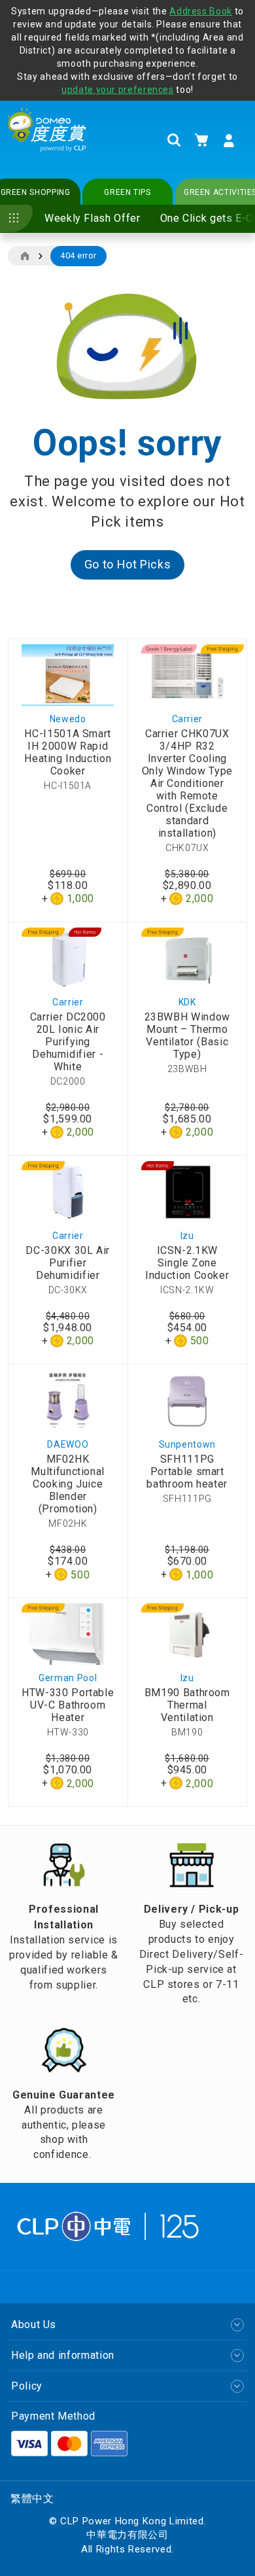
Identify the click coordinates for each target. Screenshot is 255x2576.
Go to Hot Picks (128, 564)
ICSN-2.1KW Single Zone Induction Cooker (187, 1263)
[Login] (229, 141)
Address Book (201, 11)
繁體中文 (32, 2498)
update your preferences (118, 90)
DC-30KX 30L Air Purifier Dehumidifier (68, 1263)
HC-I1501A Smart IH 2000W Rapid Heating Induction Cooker (68, 752)
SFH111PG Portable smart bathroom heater (187, 1471)
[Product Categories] (16, 218)
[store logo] (47, 140)
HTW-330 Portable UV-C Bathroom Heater (68, 1705)
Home (25, 256)
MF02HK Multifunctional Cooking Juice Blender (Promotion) (68, 1484)
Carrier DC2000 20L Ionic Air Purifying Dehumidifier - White (68, 1042)
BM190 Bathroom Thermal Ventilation (187, 1705)
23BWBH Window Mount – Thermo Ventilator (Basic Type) (187, 1036)
